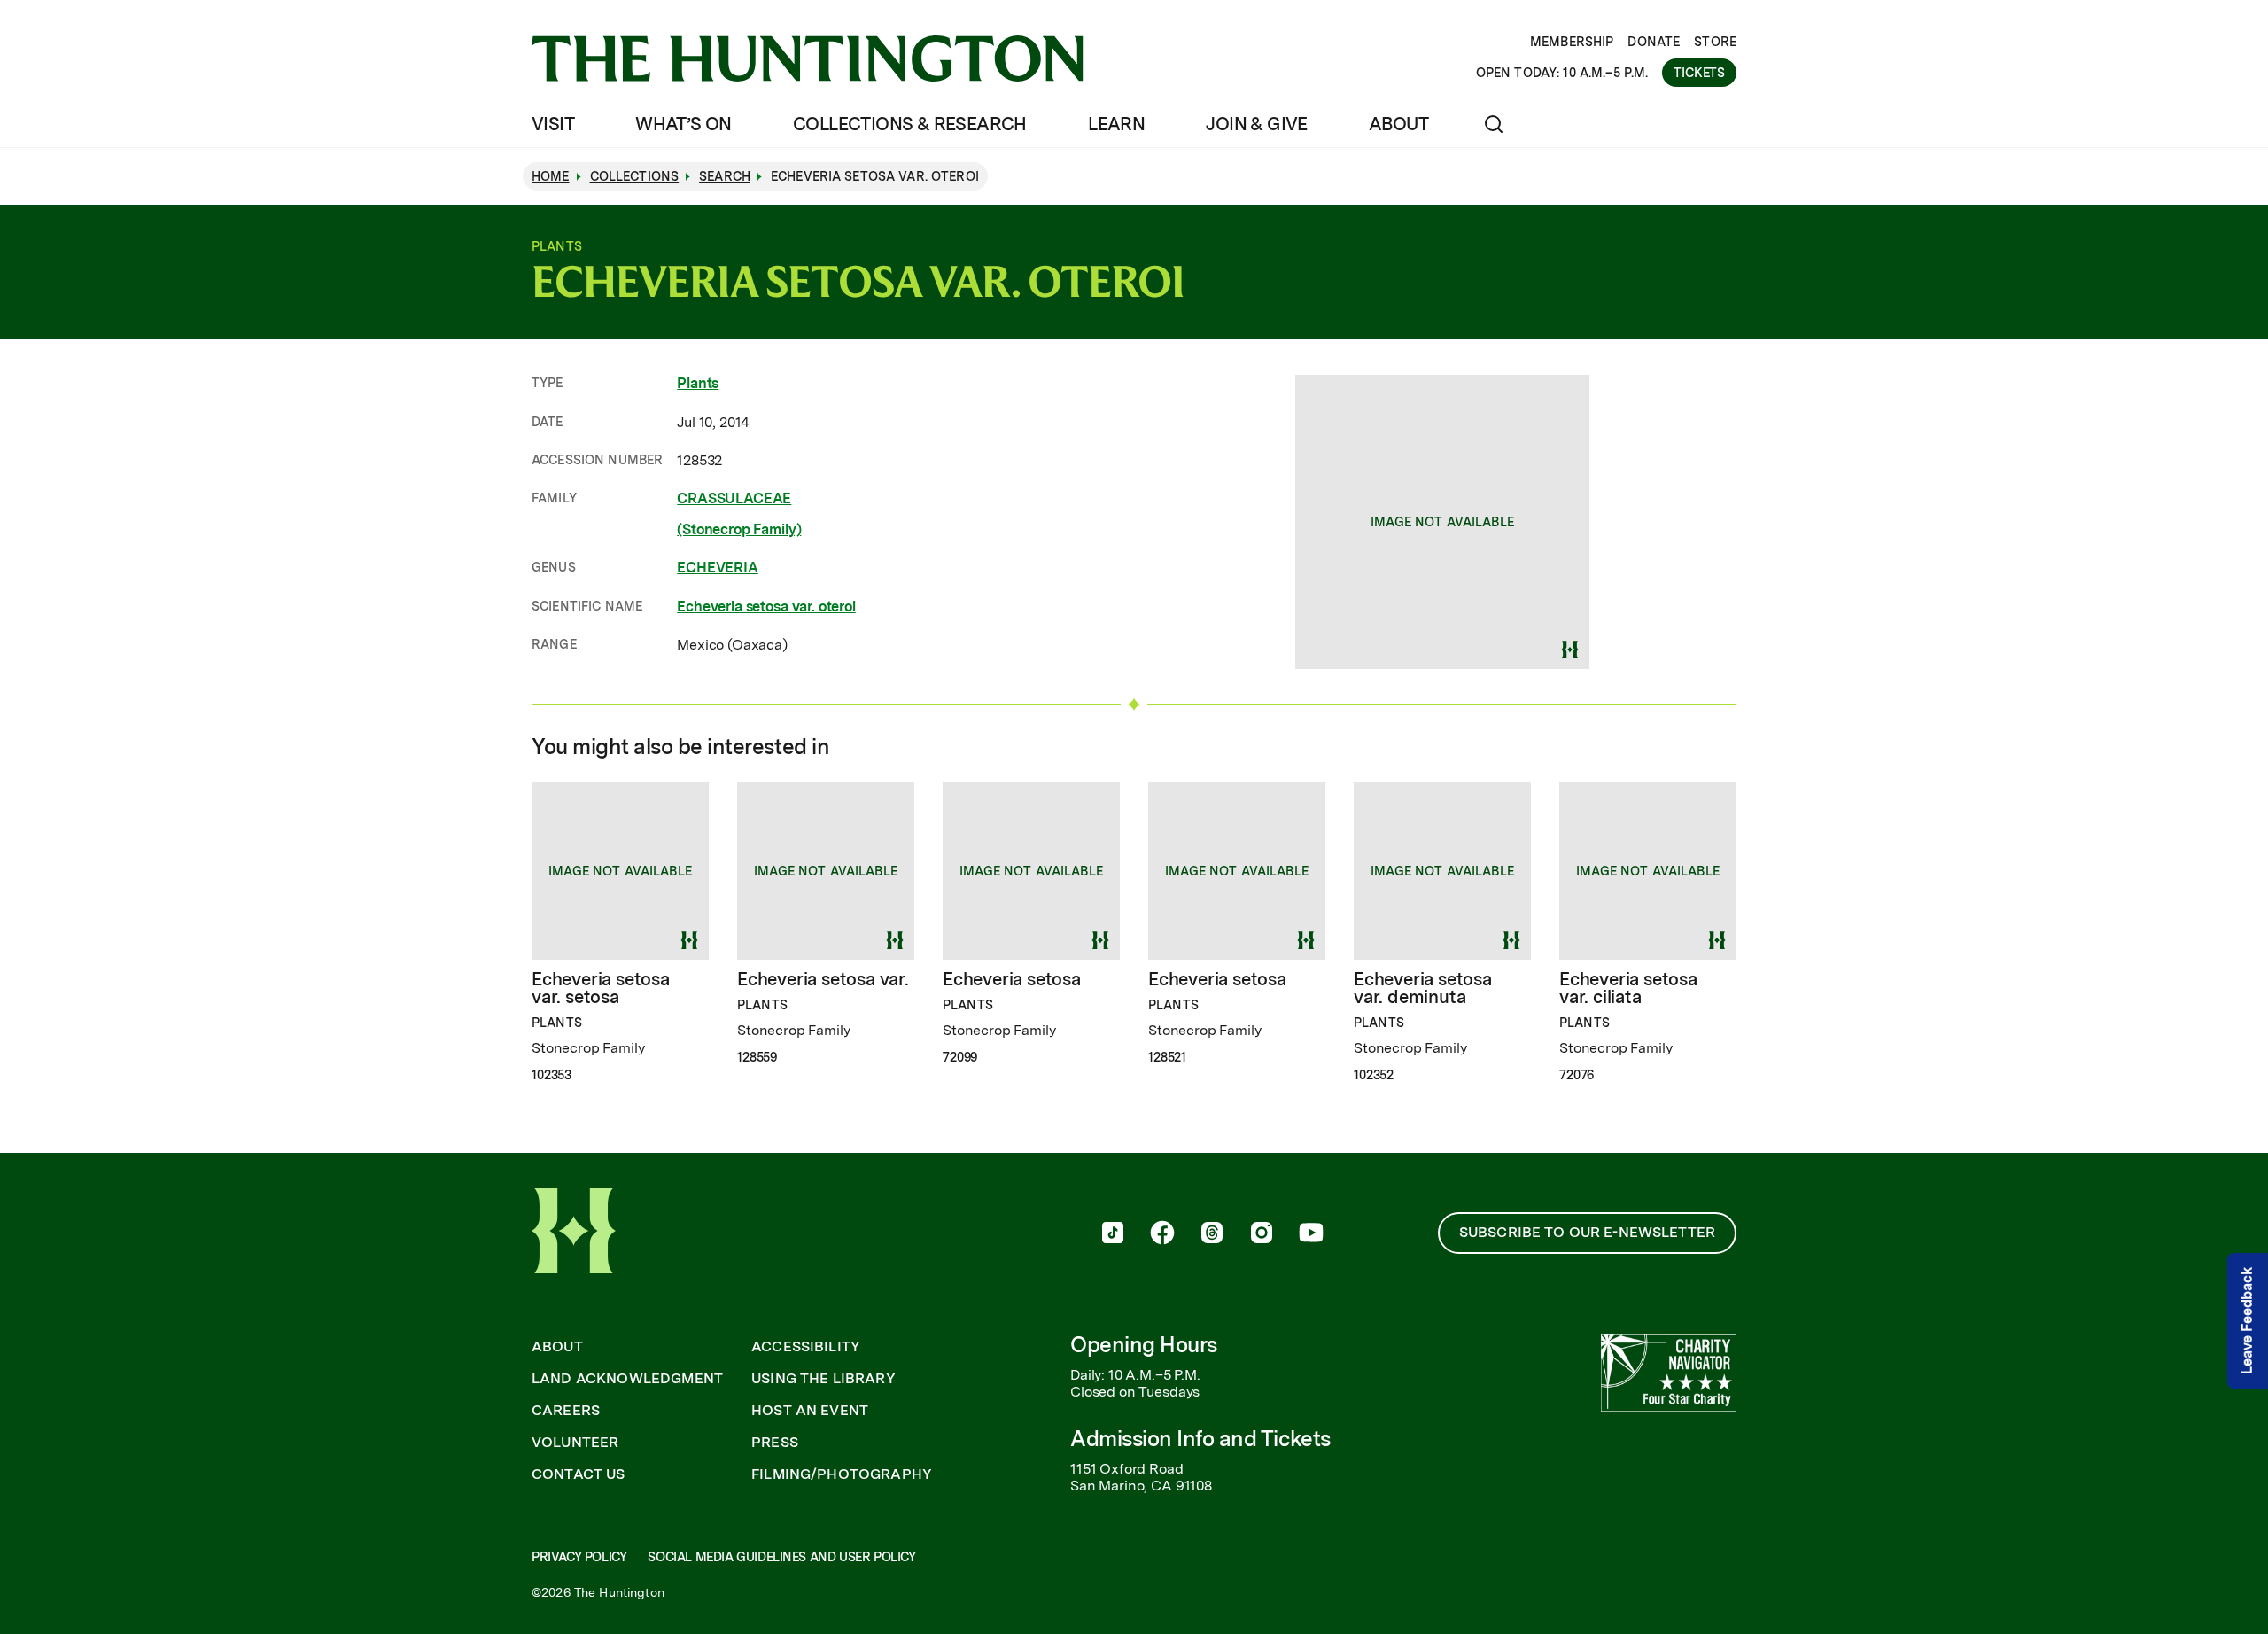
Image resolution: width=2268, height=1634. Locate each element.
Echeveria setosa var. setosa (601, 988)
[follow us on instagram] (1262, 1234)
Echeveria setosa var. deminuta (1423, 988)
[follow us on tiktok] (1113, 1234)
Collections (635, 176)
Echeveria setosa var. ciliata (1628, 988)
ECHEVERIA (718, 568)
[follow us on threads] (1212, 1234)
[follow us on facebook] (1162, 1234)
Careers (566, 1411)
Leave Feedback (2247, 1322)
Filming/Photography (842, 1474)
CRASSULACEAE (734, 498)
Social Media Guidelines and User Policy (781, 1557)
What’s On (684, 124)
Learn (1116, 124)
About (1398, 124)
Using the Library (823, 1379)
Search (725, 176)
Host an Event (810, 1411)
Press (775, 1443)
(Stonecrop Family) (739, 529)
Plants (698, 383)
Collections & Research (910, 124)
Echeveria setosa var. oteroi (766, 607)
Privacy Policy (579, 1557)
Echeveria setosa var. (823, 979)
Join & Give (1256, 124)
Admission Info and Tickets (1200, 1439)
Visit (553, 124)
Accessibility (806, 1347)
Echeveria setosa (1012, 979)
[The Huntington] (808, 58)
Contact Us (579, 1474)
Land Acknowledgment (627, 1379)
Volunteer (575, 1443)
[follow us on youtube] (1311, 1234)
